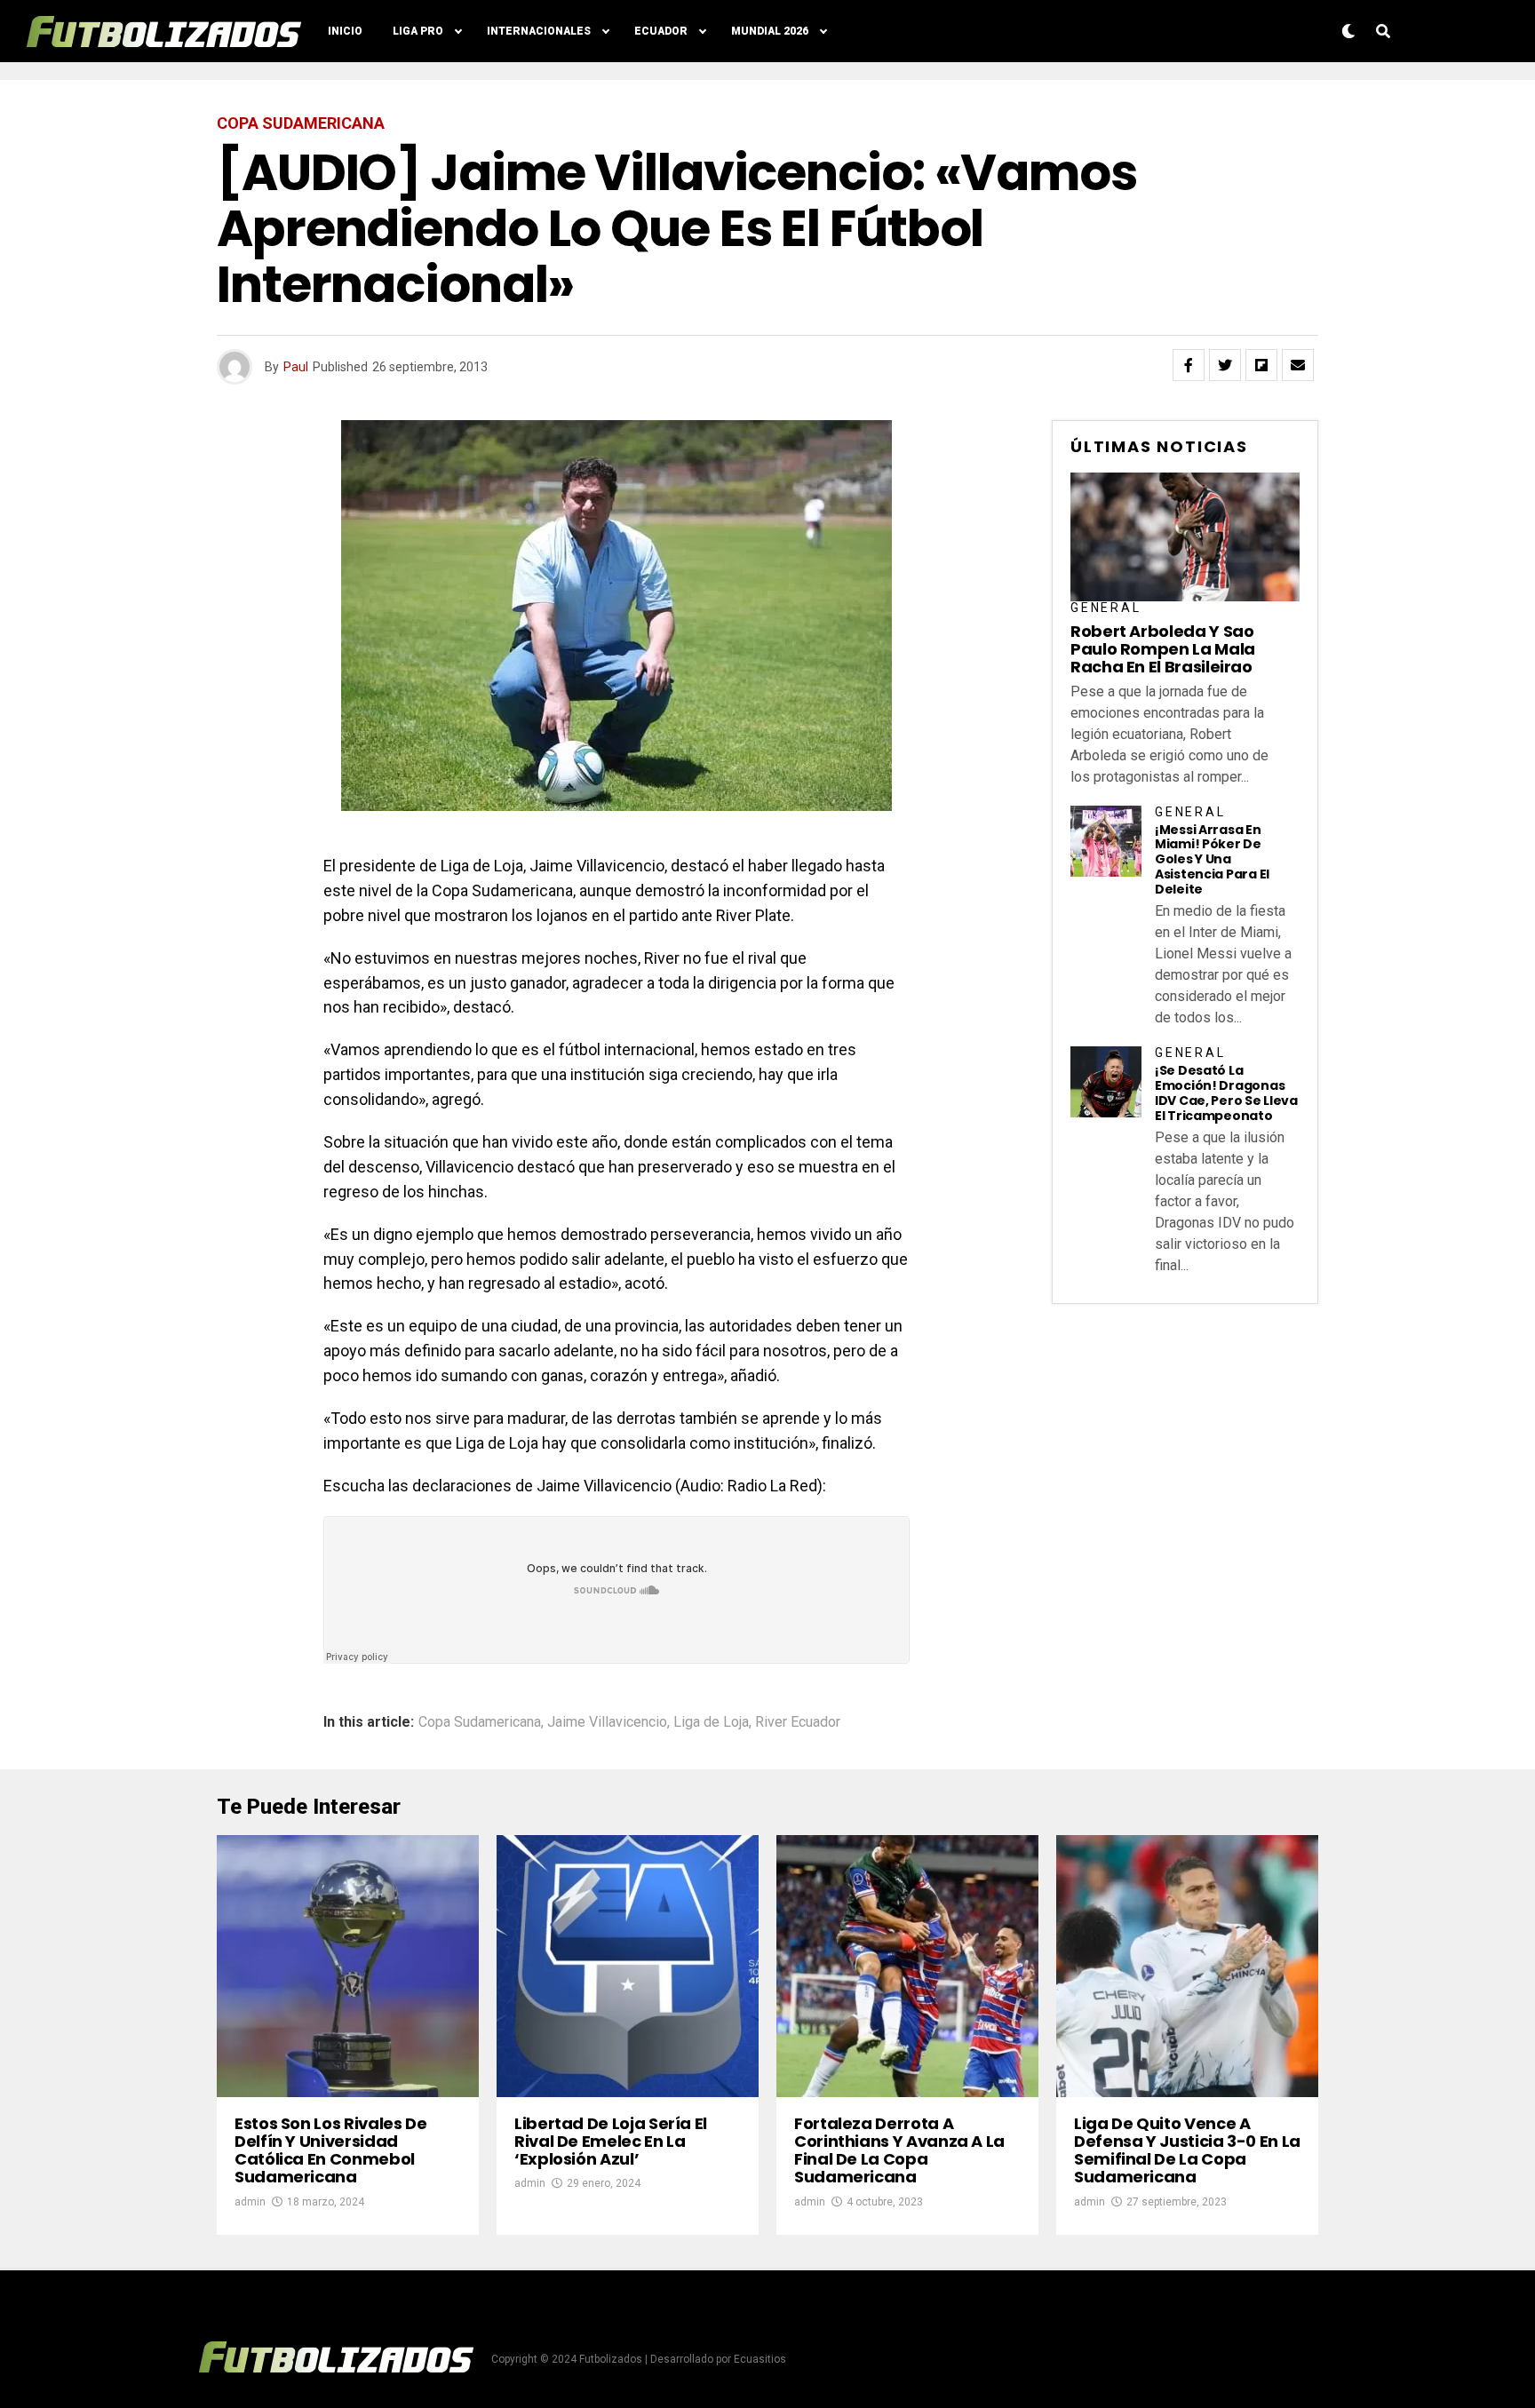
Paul (296, 367)
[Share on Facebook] (1189, 365)
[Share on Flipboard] (1261, 365)
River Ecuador (798, 1722)
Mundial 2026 (770, 31)
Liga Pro (418, 31)
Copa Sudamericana (480, 1722)
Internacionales (539, 31)
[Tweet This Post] (1225, 365)
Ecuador (661, 31)
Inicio (345, 31)
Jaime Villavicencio (607, 1722)
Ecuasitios (760, 2359)
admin (250, 2202)
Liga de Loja (711, 1722)
